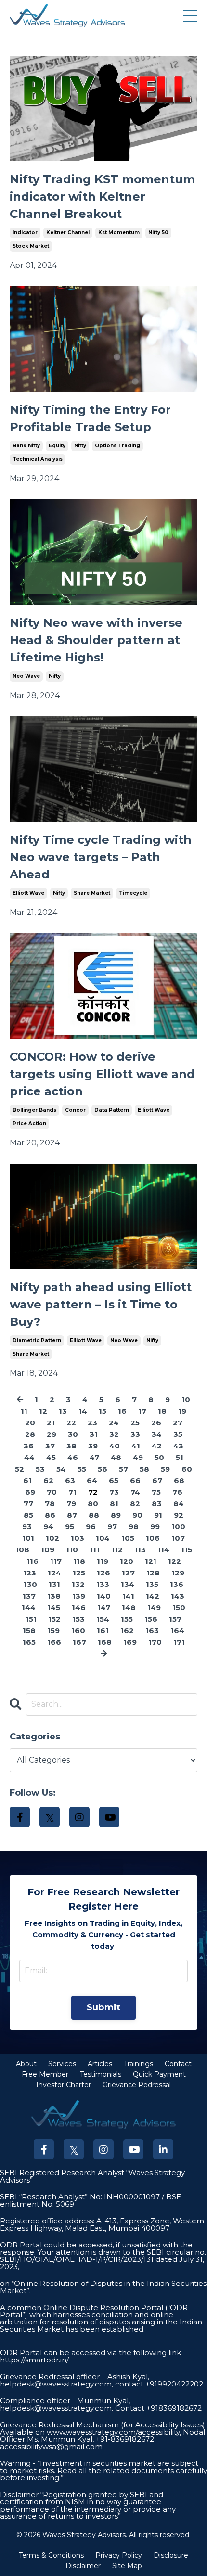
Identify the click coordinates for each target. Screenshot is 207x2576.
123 (30, 1573)
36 (29, 1446)
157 (175, 1619)
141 (128, 1596)
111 (95, 1550)
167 (79, 1642)
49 (138, 1457)
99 (155, 1527)
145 (54, 1607)
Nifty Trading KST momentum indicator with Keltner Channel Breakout (102, 197)
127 (128, 1573)
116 (32, 1561)
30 (73, 1434)
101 (28, 1538)
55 (82, 1469)
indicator (25, 233)
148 (129, 1607)
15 (103, 1411)
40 (115, 1446)
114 (163, 1550)
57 (123, 1469)
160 (78, 1631)
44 (29, 1457)
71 (72, 1492)
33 (135, 1434)
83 (157, 1504)
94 (48, 1527)
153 (78, 1619)
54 (61, 1469)
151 (31, 1619)
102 (52, 1538)
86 (50, 1515)
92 (179, 1515)
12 (43, 1411)
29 (52, 1434)
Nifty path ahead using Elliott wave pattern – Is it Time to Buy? (101, 1304)
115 (187, 1550)
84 (179, 1504)
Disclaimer (83, 2566)
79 (71, 1504)
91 (158, 1515)
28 (30, 1434)
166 (54, 1642)
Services (62, 2064)
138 (54, 1596)
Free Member (45, 2074)
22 (71, 1423)
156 (151, 1619)
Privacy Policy (119, 2555)
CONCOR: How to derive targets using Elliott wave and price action (102, 1074)
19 (182, 1411)
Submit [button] (104, 2007)
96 (91, 1527)
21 (51, 1423)
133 (103, 1584)
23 (92, 1423)
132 (78, 1584)
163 (152, 1631)
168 (105, 1642)
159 (53, 1631)
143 (178, 1596)
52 (19, 1469)
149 (154, 1607)
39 (93, 1446)
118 (79, 1561)
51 (180, 1457)
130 (30, 1584)
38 (71, 1446)
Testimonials (101, 2074)
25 (135, 1423)
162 (127, 1631)
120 (127, 1561)
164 (177, 1631)
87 (72, 1515)
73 (114, 1492)
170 (155, 1642)
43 (178, 1446)
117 (56, 1561)
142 (153, 1596)
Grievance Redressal (137, 2085)
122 (175, 1561)
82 (135, 1504)
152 (54, 1619)
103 (78, 1538)
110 (72, 1550)
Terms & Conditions (51, 2555)
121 (151, 1561)
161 (103, 1631)
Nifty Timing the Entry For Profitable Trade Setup (90, 418)
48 (116, 1457)
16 (122, 1411)
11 (24, 1411)
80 (93, 1504)
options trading (117, 446)
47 (94, 1457)
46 (73, 1457)
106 (153, 1538)
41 (136, 1446)
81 (114, 1504)
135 (152, 1584)
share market (92, 893)
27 (178, 1423)
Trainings (138, 2064)
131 (54, 1584)
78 (50, 1504)
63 (70, 1480)
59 (165, 1469)
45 (51, 1457)
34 (157, 1434)
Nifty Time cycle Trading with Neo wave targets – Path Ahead (101, 857)
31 (94, 1434)
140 (104, 1596)
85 (28, 1515)
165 (29, 1642)
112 (117, 1550)
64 (92, 1480)
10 (186, 1400)
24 (114, 1423)
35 (178, 1434)
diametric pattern (37, 1340)
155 (127, 1619)
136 (177, 1584)
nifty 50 (158, 233)
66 (135, 1480)
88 (94, 1515)
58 (144, 1469)
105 (128, 1538)
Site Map (127, 2566)
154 (103, 1619)
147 (104, 1607)
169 (130, 1642)
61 (27, 1480)
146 (79, 1607)
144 (29, 1607)
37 (50, 1446)
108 (22, 1550)
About (26, 2064)
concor (75, 1110)
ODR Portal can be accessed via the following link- (92, 2353)
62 (48, 1480)
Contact (178, 2064)
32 (114, 1434)
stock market (31, 246)
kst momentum (119, 233)
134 (128, 1584)
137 (29, 1596)
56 (103, 1469)
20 (30, 1423)
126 (103, 1573)
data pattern (112, 1110)
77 (28, 1504)
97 (112, 1527)
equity (57, 446)
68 (179, 1480)
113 (140, 1550)
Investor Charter (64, 2085)
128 (153, 1573)
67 (157, 1480)
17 (142, 1411)
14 (83, 1411)
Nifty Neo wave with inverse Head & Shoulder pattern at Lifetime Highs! (96, 640)
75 (156, 1492)
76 (177, 1492)
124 (54, 1573)
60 (187, 1469)
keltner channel (68, 233)
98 (134, 1527)
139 (79, 1596)
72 (93, 1492)
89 (116, 1515)
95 (70, 1527)
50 (159, 1457)
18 (162, 1411)
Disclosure (171, 2555)
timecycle (133, 893)
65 (114, 1480)
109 (48, 1550)
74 (135, 1492)
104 (103, 1538)
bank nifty (26, 446)
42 (157, 1446)
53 (40, 1469)
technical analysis (38, 459)
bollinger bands (34, 1110)
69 (30, 1492)
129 (178, 1573)
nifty (80, 446)
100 (178, 1527)
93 (27, 1527)
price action (29, 1123)
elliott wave (28, 893)
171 (179, 1642)
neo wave (26, 676)
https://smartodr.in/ (34, 2360)
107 (178, 1538)
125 (79, 1573)
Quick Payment (159, 2074)
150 (179, 1607)
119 (103, 1561)
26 (156, 1423)
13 (63, 1411)
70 (52, 1492)
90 (137, 1515)
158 (29, 1631)
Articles (100, 2064)
